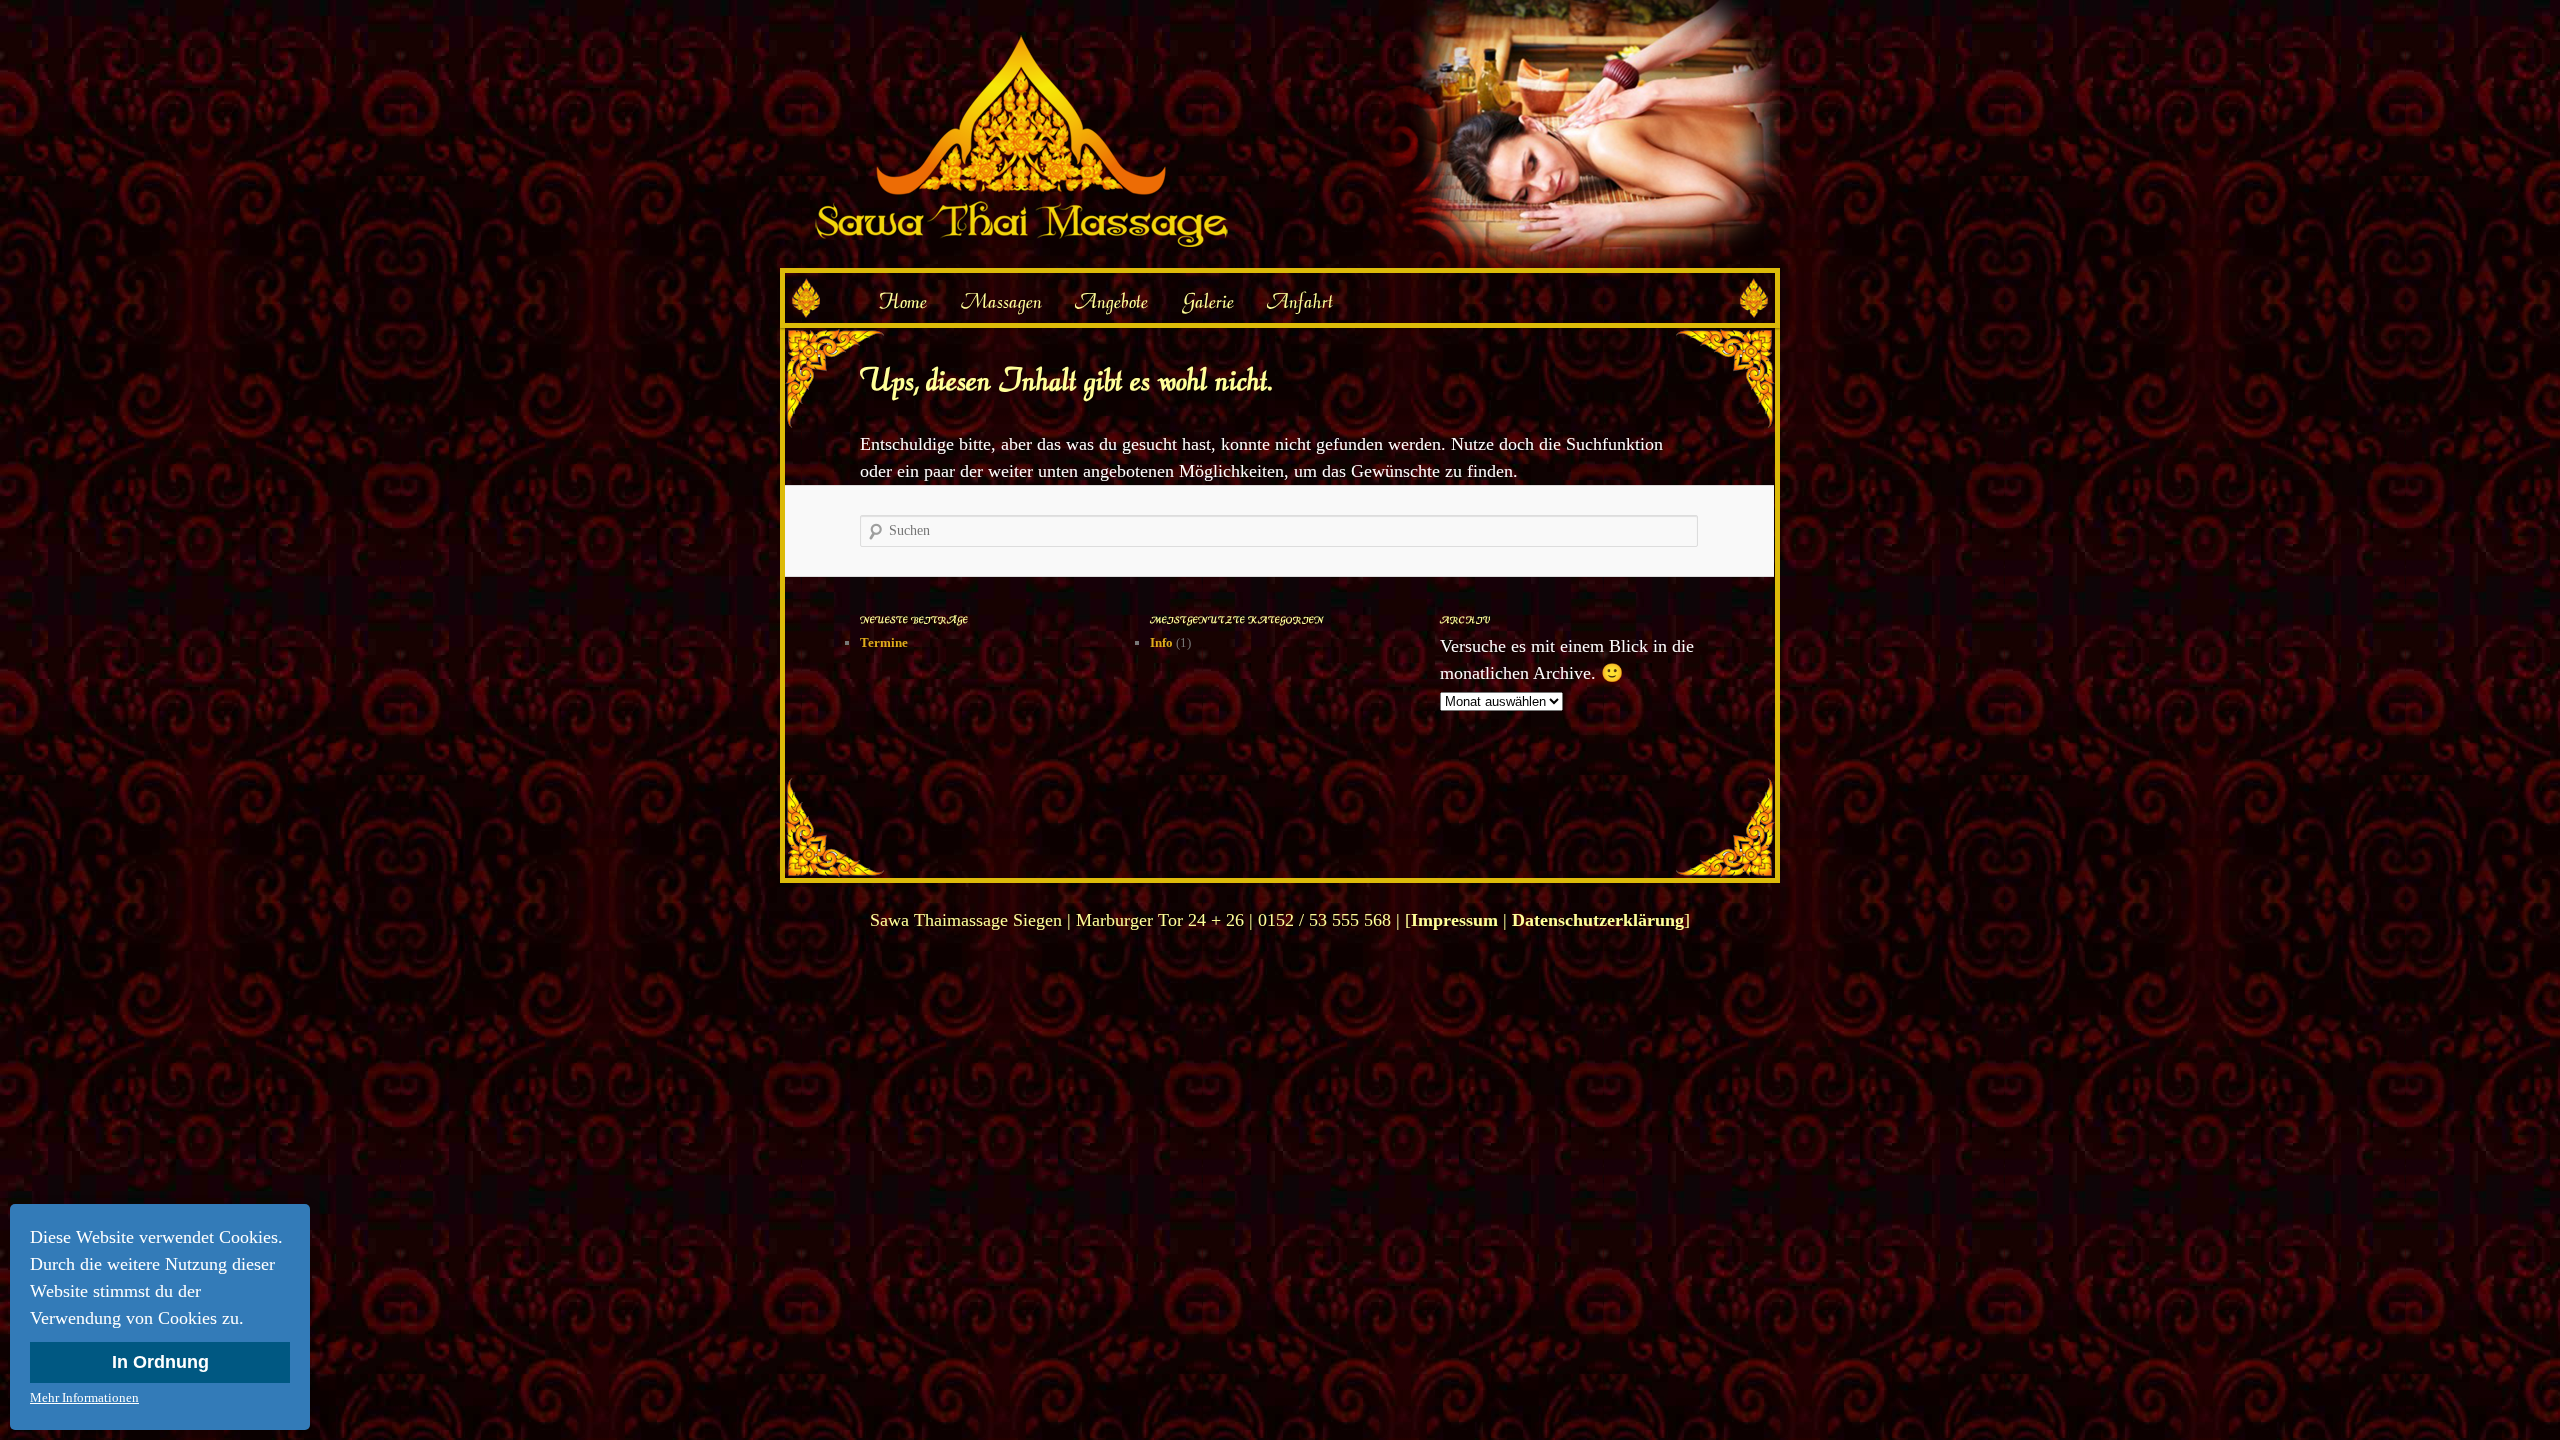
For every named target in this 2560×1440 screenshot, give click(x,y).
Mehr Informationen (84, 1397)
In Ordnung (160, 1362)
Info (1161, 642)
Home (902, 301)
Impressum (1454, 920)
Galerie (1208, 301)
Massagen (1001, 301)
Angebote (1111, 301)
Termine (884, 642)
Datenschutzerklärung (1598, 920)
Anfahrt (1300, 301)
